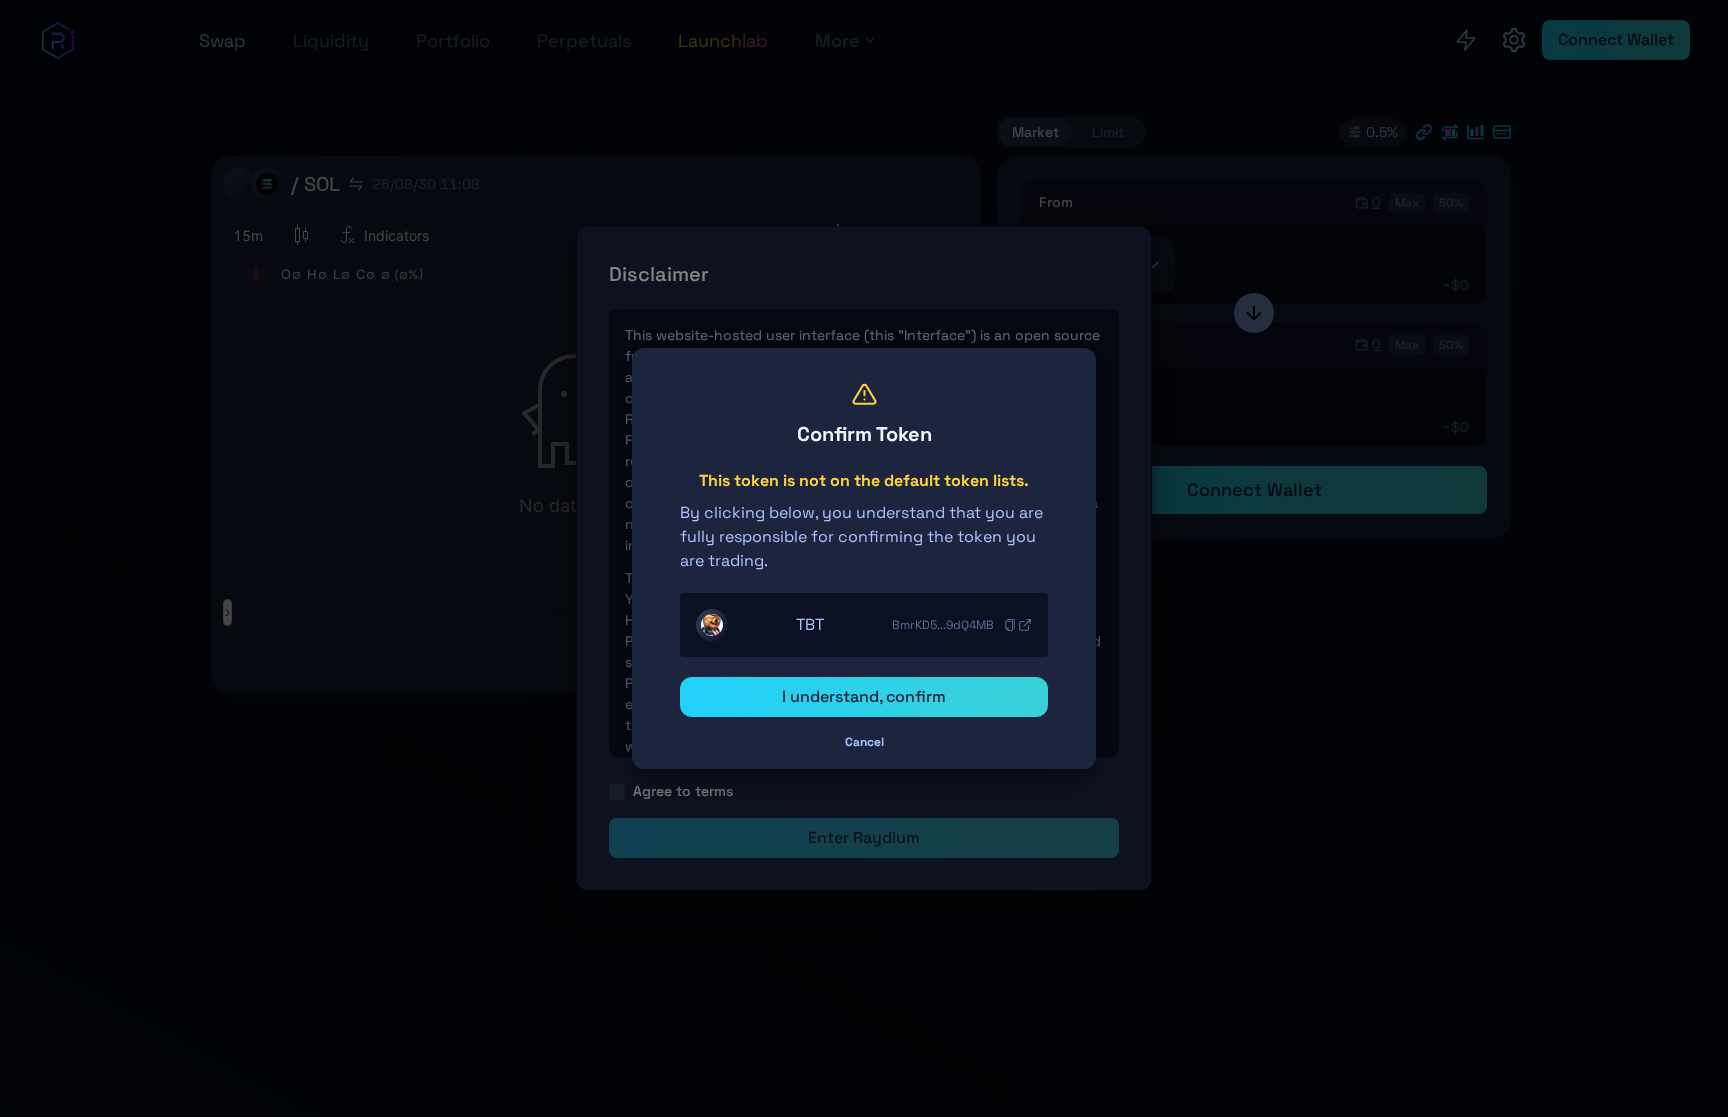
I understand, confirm (864, 696)
